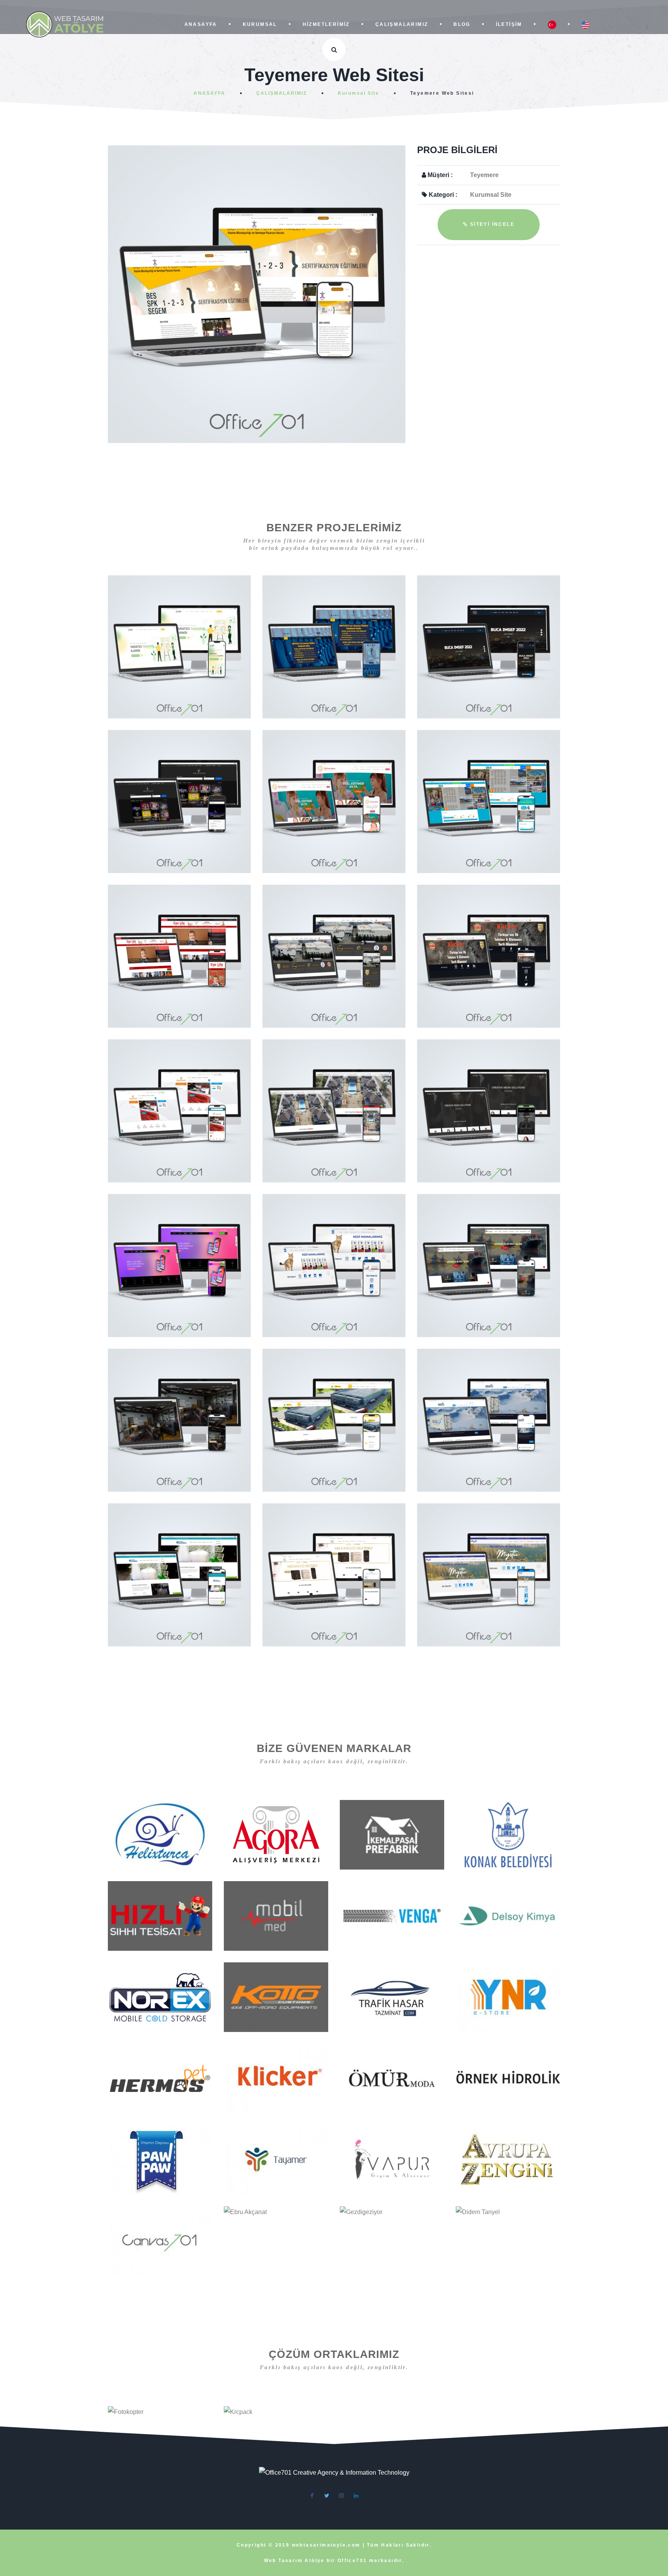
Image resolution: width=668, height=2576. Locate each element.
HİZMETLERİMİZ (327, 24)
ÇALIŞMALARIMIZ (403, 24)
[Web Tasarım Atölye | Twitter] (327, 2496)
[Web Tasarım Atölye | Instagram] (341, 2496)
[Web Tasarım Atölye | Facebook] (312, 2496)
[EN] (585, 25)
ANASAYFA (202, 24)
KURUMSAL (261, 24)
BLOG (463, 24)
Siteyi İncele (491, 224)
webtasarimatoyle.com (327, 2545)
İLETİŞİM (510, 24)
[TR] (554, 25)
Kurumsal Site (359, 93)
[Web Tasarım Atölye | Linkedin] (356, 2496)
